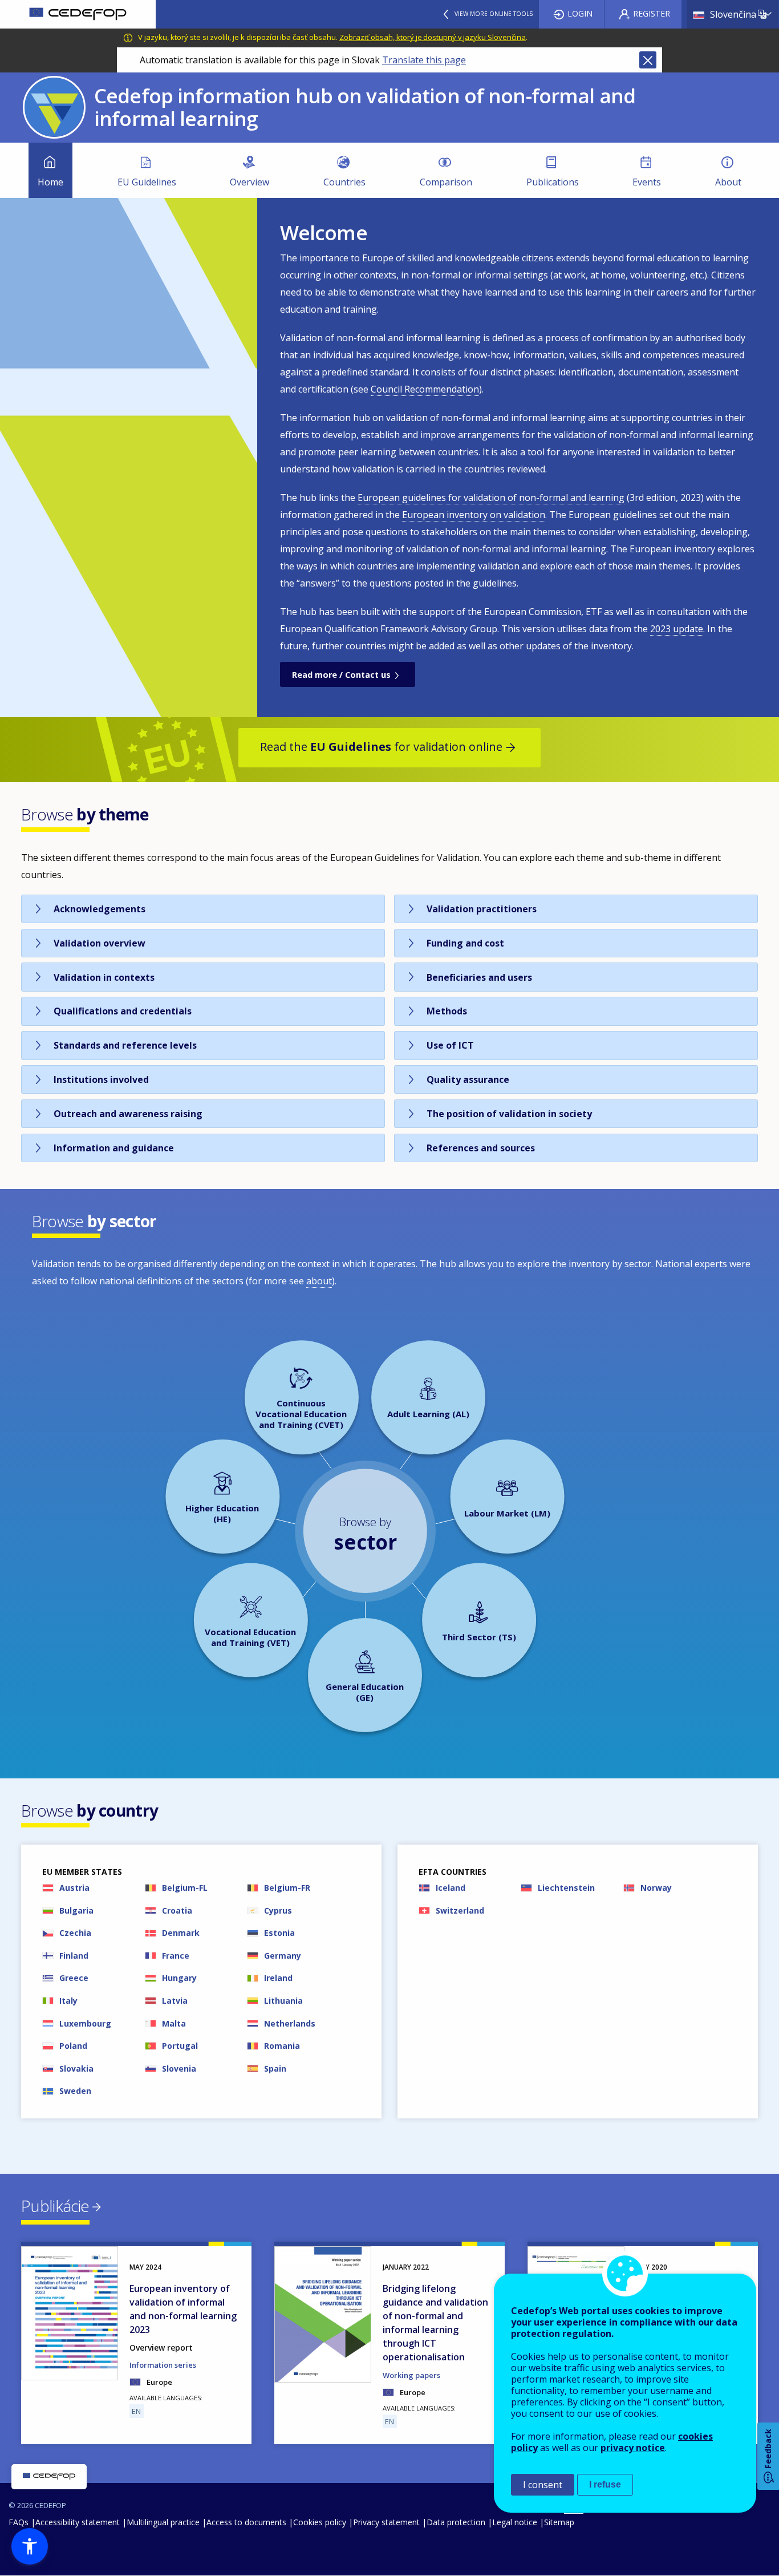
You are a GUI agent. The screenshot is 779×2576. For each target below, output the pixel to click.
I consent (543, 2485)
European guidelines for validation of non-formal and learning (491, 498)
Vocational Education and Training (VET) (250, 1637)
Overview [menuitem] (249, 182)
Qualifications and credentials (123, 1011)
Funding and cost (465, 943)
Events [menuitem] (647, 182)
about (319, 1281)
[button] (30, 2546)
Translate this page (424, 60)
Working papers (411, 2375)
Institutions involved (101, 1079)
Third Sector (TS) (479, 1637)
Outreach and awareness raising (128, 1114)
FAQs (19, 2522)
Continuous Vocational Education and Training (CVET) (301, 1414)
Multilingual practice (163, 2522)
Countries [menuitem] (344, 182)
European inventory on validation (474, 515)
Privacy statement (386, 2522)
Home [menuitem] (50, 182)
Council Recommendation (425, 389)
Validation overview (100, 943)
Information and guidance (114, 1148)
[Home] (78, 14)
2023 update (677, 629)
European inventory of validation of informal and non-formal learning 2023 (183, 2309)
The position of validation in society (509, 1114)
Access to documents (246, 2522)
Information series (163, 2365)
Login (580, 13)
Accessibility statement (78, 2522)
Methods (447, 1011)
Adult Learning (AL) (428, 1414)
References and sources (481, 1148)
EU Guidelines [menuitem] (147, 182)
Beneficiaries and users (479, 977)
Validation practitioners (482, 909)
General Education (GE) (365, 1692)
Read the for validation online (381, 747)
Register (652, 13)
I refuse (605, 2484)
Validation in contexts (104, 977)
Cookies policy (320, 2522)
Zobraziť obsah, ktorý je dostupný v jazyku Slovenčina (433, 37)
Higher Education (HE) (222, 1513)
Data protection (456, 2522)
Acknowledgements (100, 909)
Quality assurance (468, 1079)
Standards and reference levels (125, 1045)
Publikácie (55, 2206)
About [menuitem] (728, 182)
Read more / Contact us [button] (341, 675)
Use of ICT (450, 1045)
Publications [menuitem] (553, 182)
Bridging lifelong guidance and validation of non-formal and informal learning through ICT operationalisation (435, 2323)
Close (648, 60)
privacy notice (633, 2448)
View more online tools (494, 14)
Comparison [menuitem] (446, 182)
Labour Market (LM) (507, 1513)
